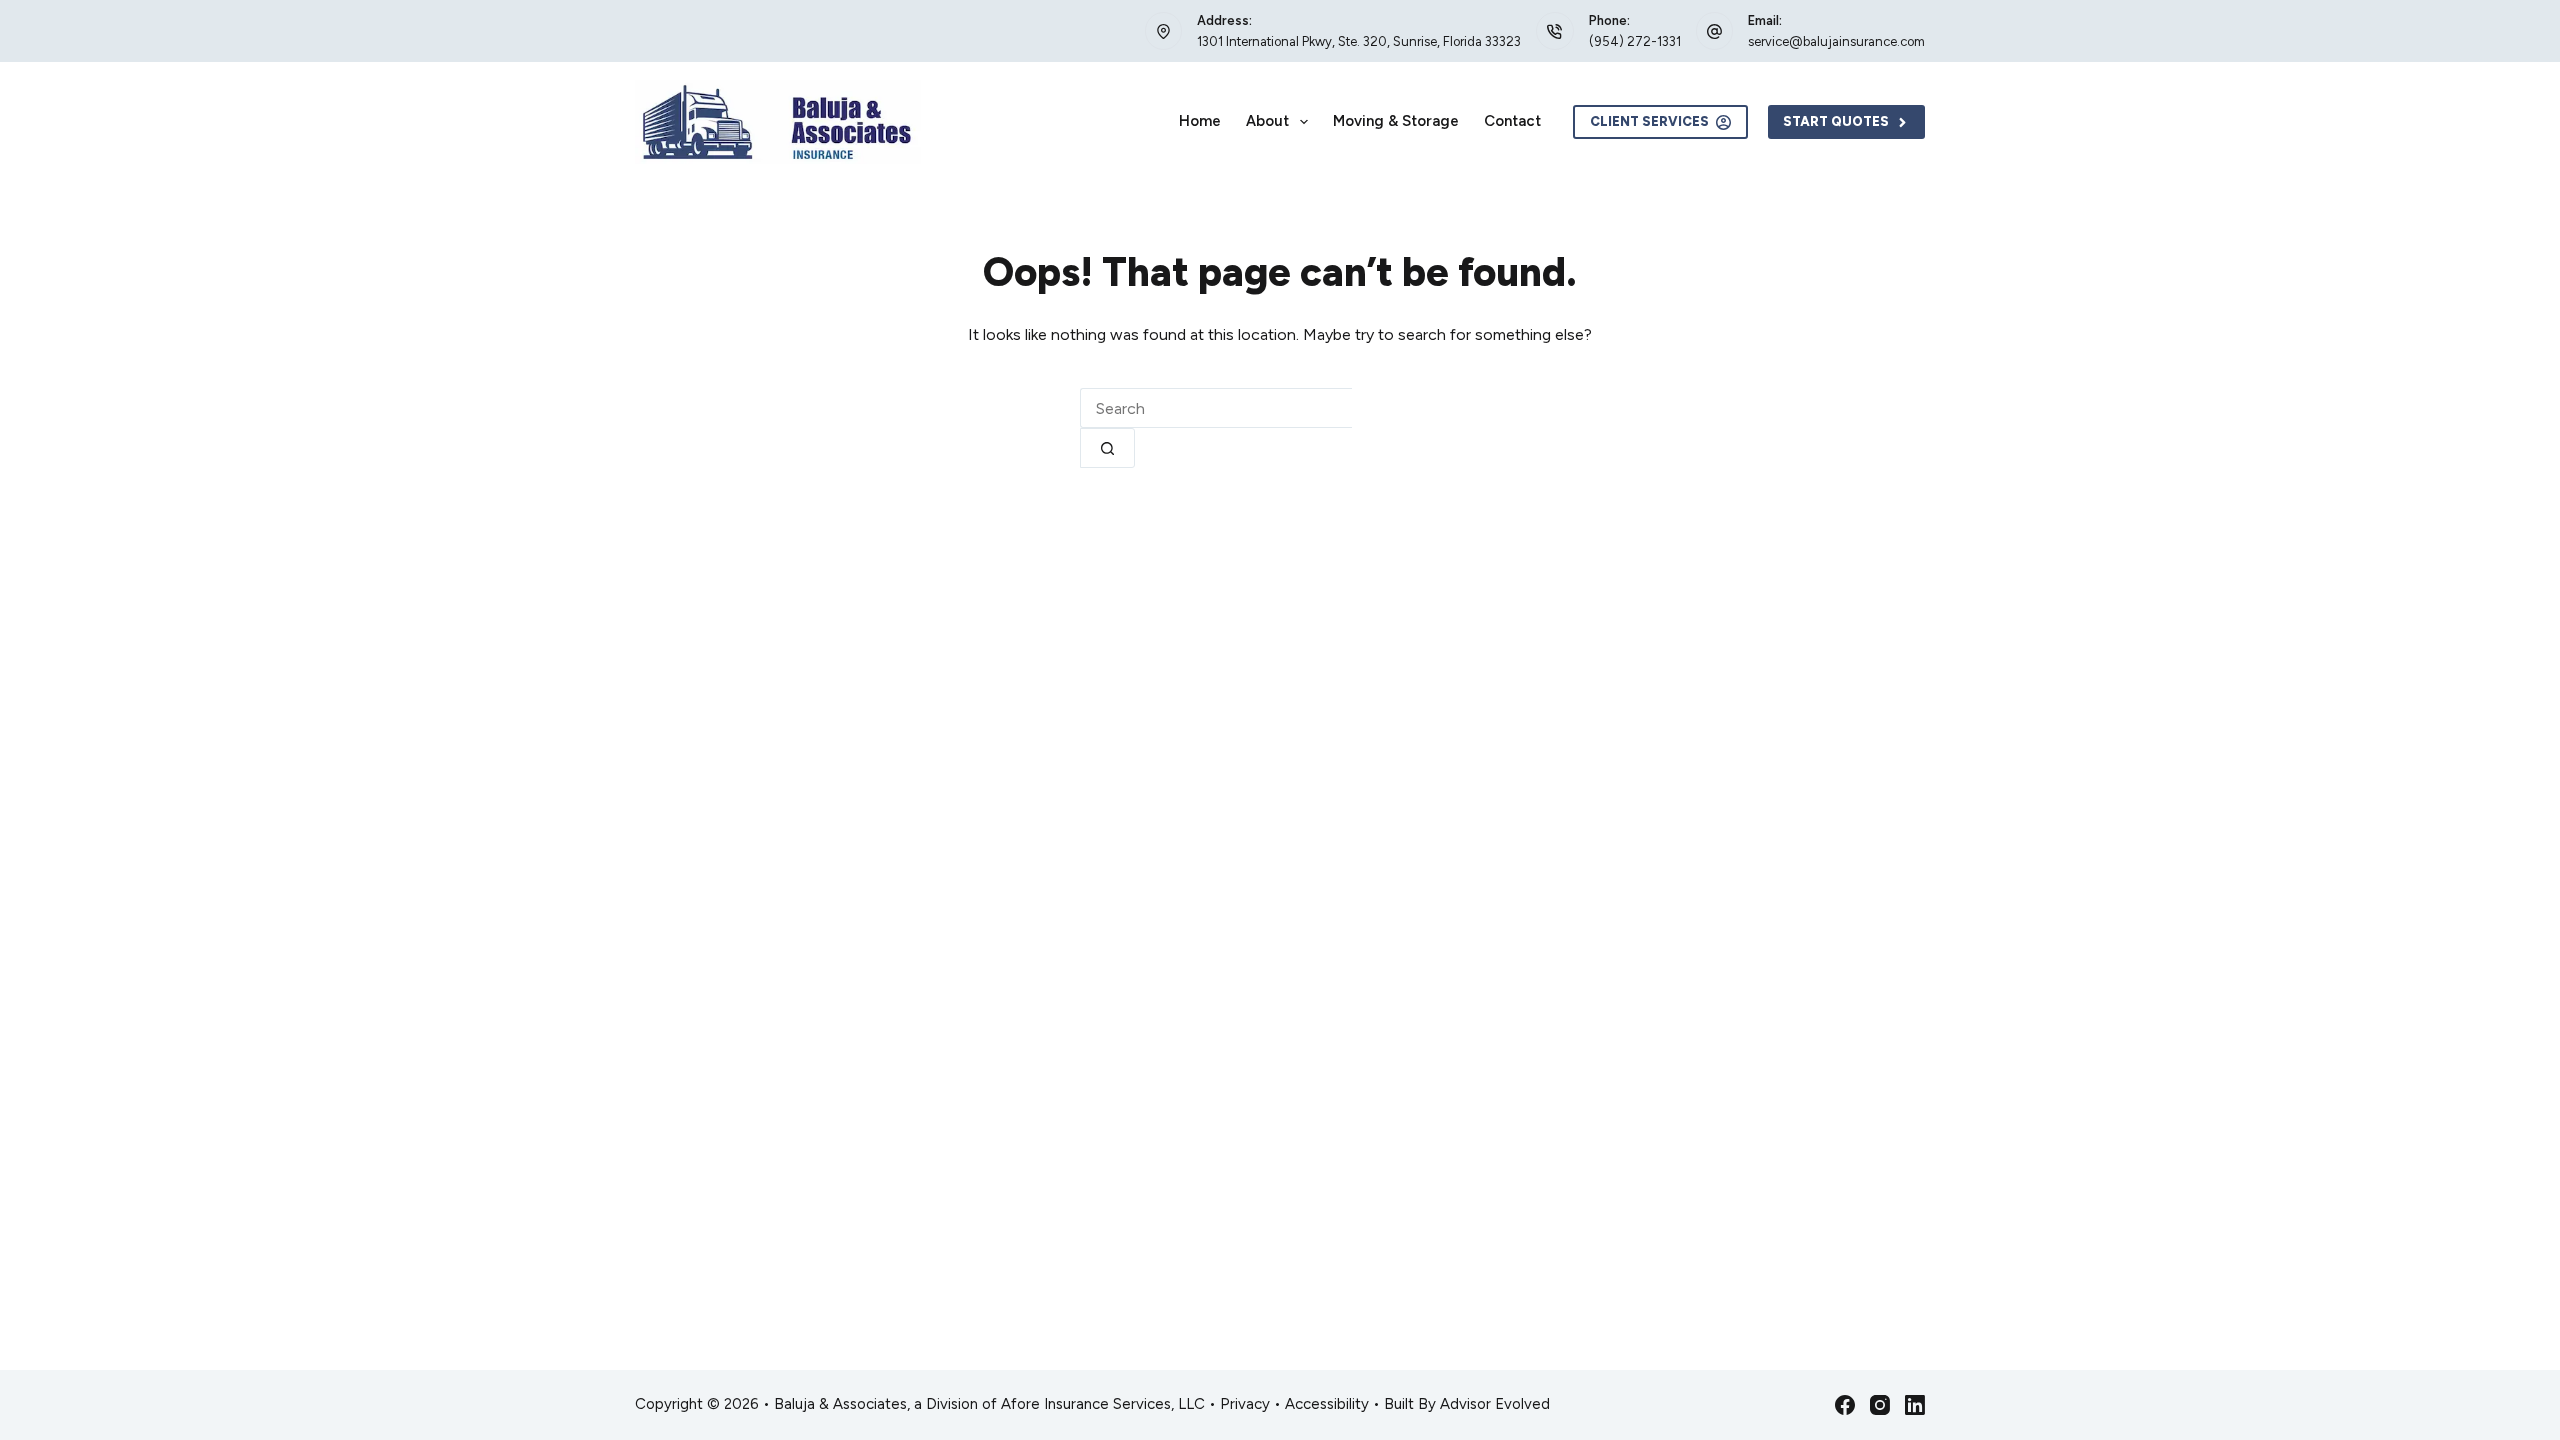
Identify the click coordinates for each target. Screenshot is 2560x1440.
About (1267, 121)
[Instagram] (1880, 1405)
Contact (1512, 121)
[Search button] (1107, 448)
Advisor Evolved (1495, 1404)
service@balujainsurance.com (1836, 41)
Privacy (1245, 1404)
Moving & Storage (1396, 121)
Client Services (1649, 121)
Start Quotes (1836, 121)
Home (1200, 121)
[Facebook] (1845, 1405)
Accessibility (1327, 1404)
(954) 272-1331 (1635, 41)
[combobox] (1216, 408)
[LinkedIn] (1915, 1405)
